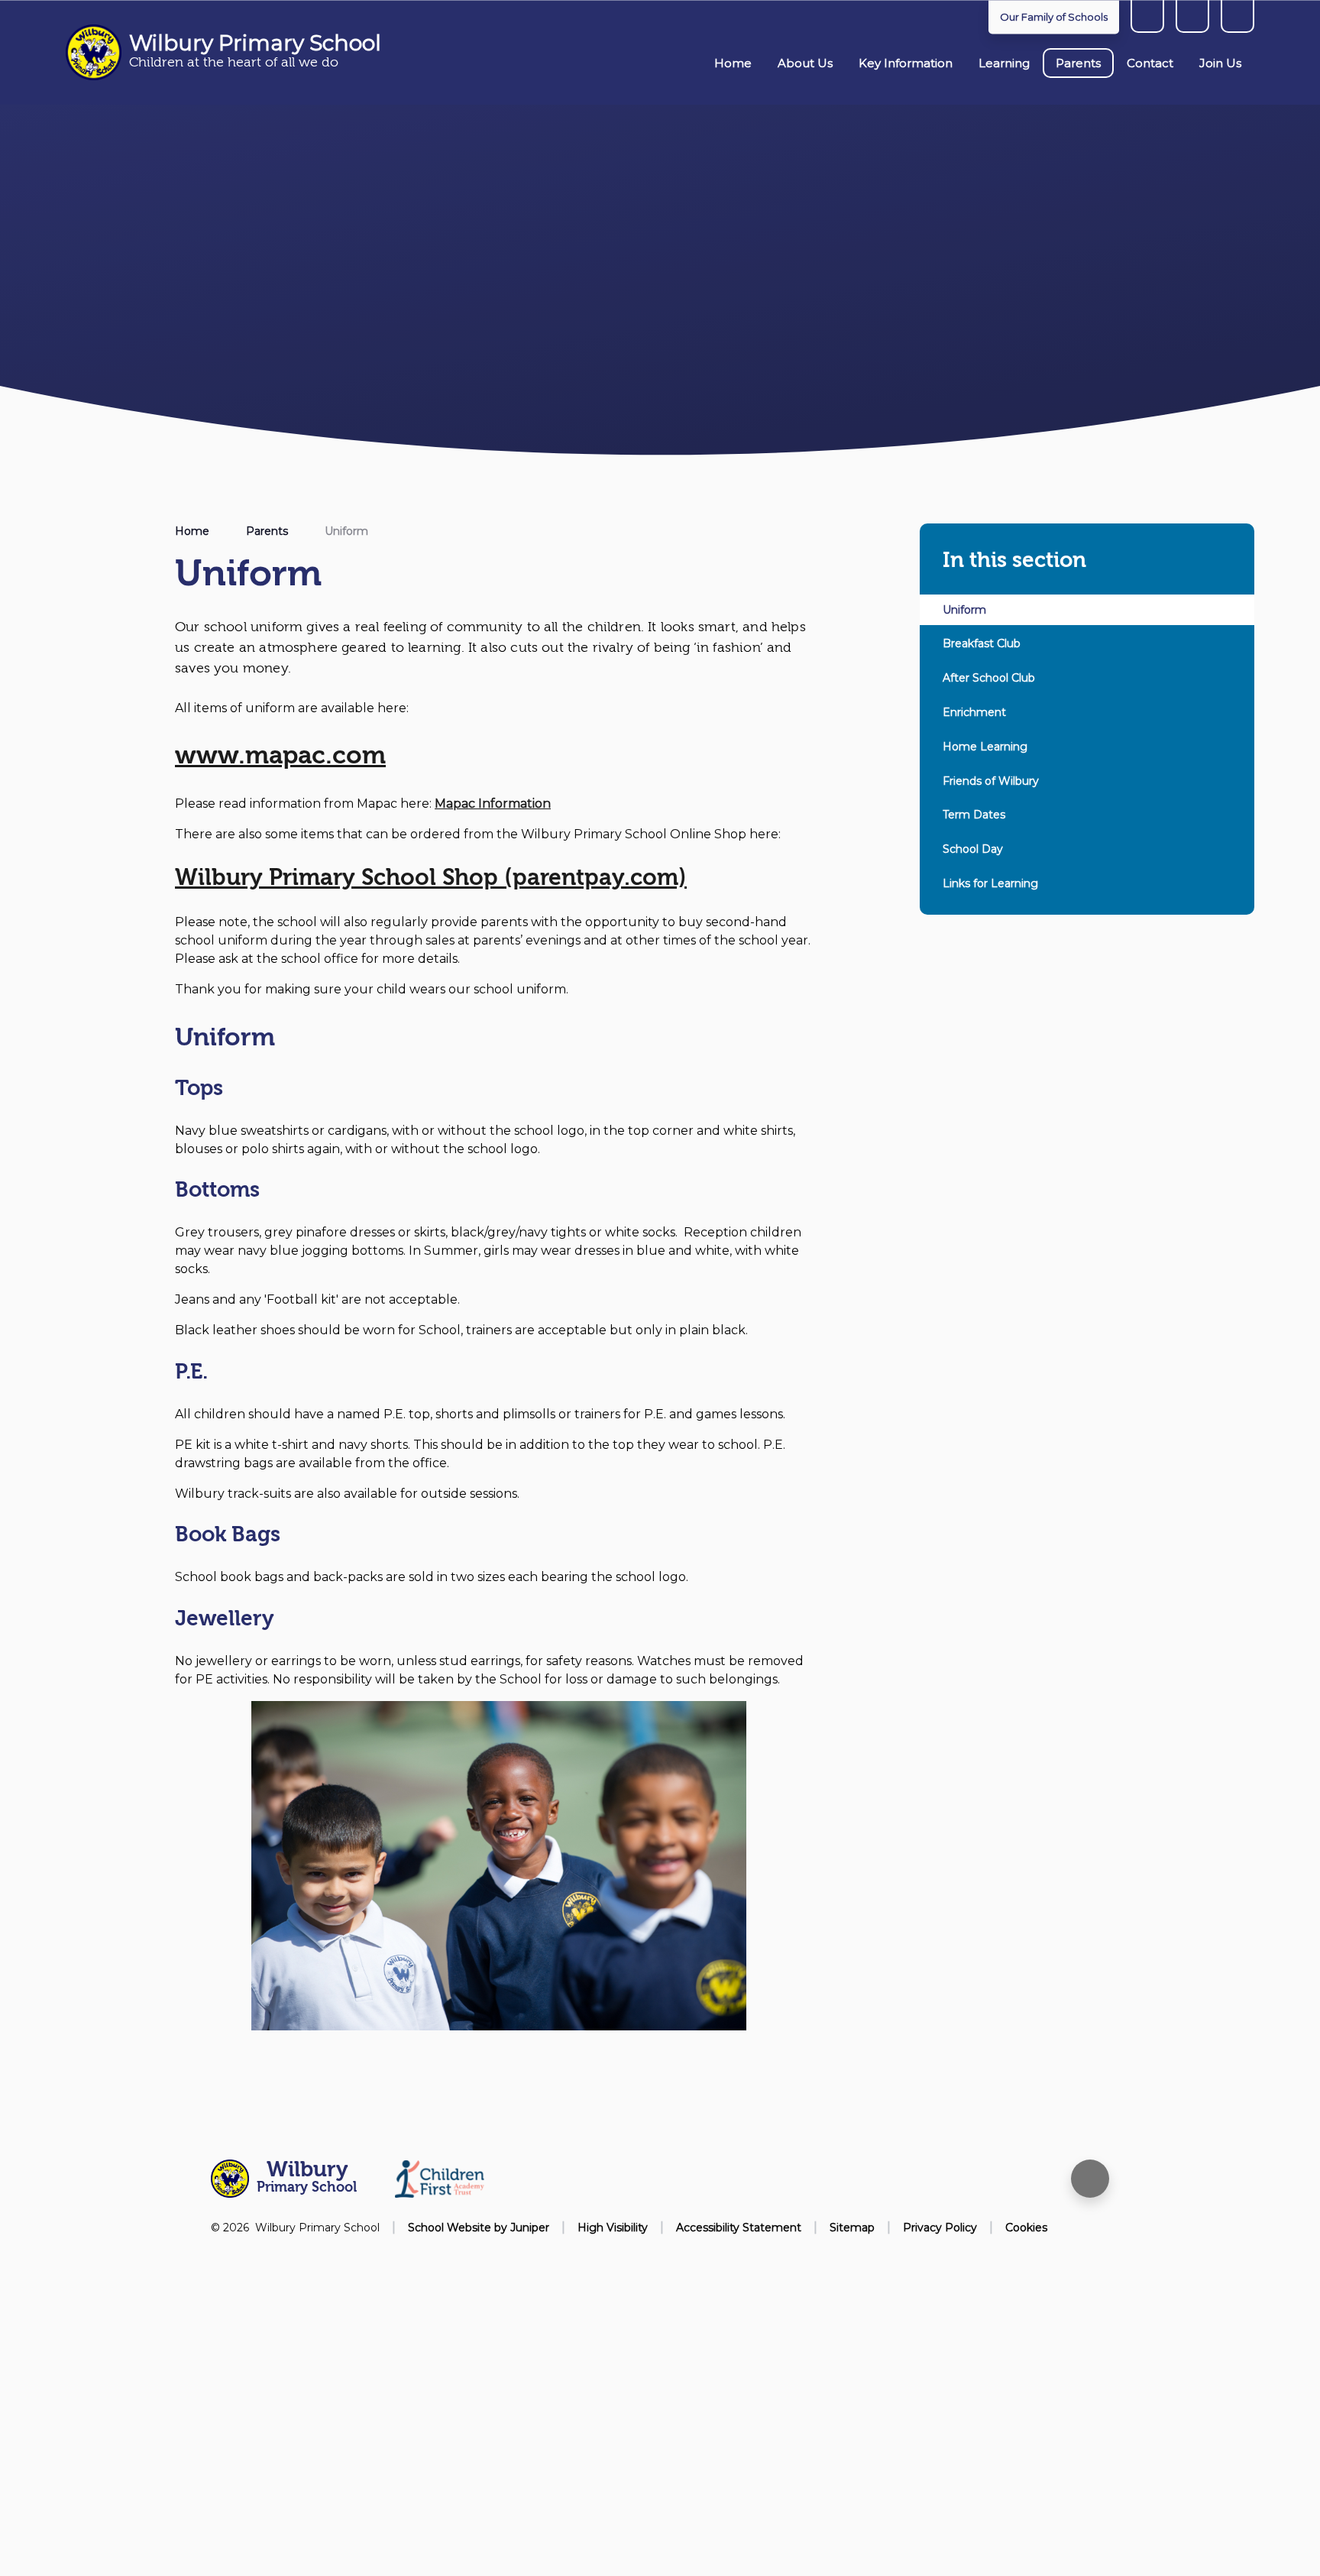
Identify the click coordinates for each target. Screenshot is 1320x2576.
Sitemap (852, 2228)
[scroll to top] (1090, 2179)
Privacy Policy (940, 2228)
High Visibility (613, 2228)
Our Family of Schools (1054, 17)
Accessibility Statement (739, 2228)
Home (192, 531)
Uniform (346, 531)
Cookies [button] (1026, 2228)
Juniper (530, 2228)
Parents (267, 531)
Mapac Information (493, 804)
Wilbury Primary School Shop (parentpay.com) (431, 878)
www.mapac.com (280, 755)
